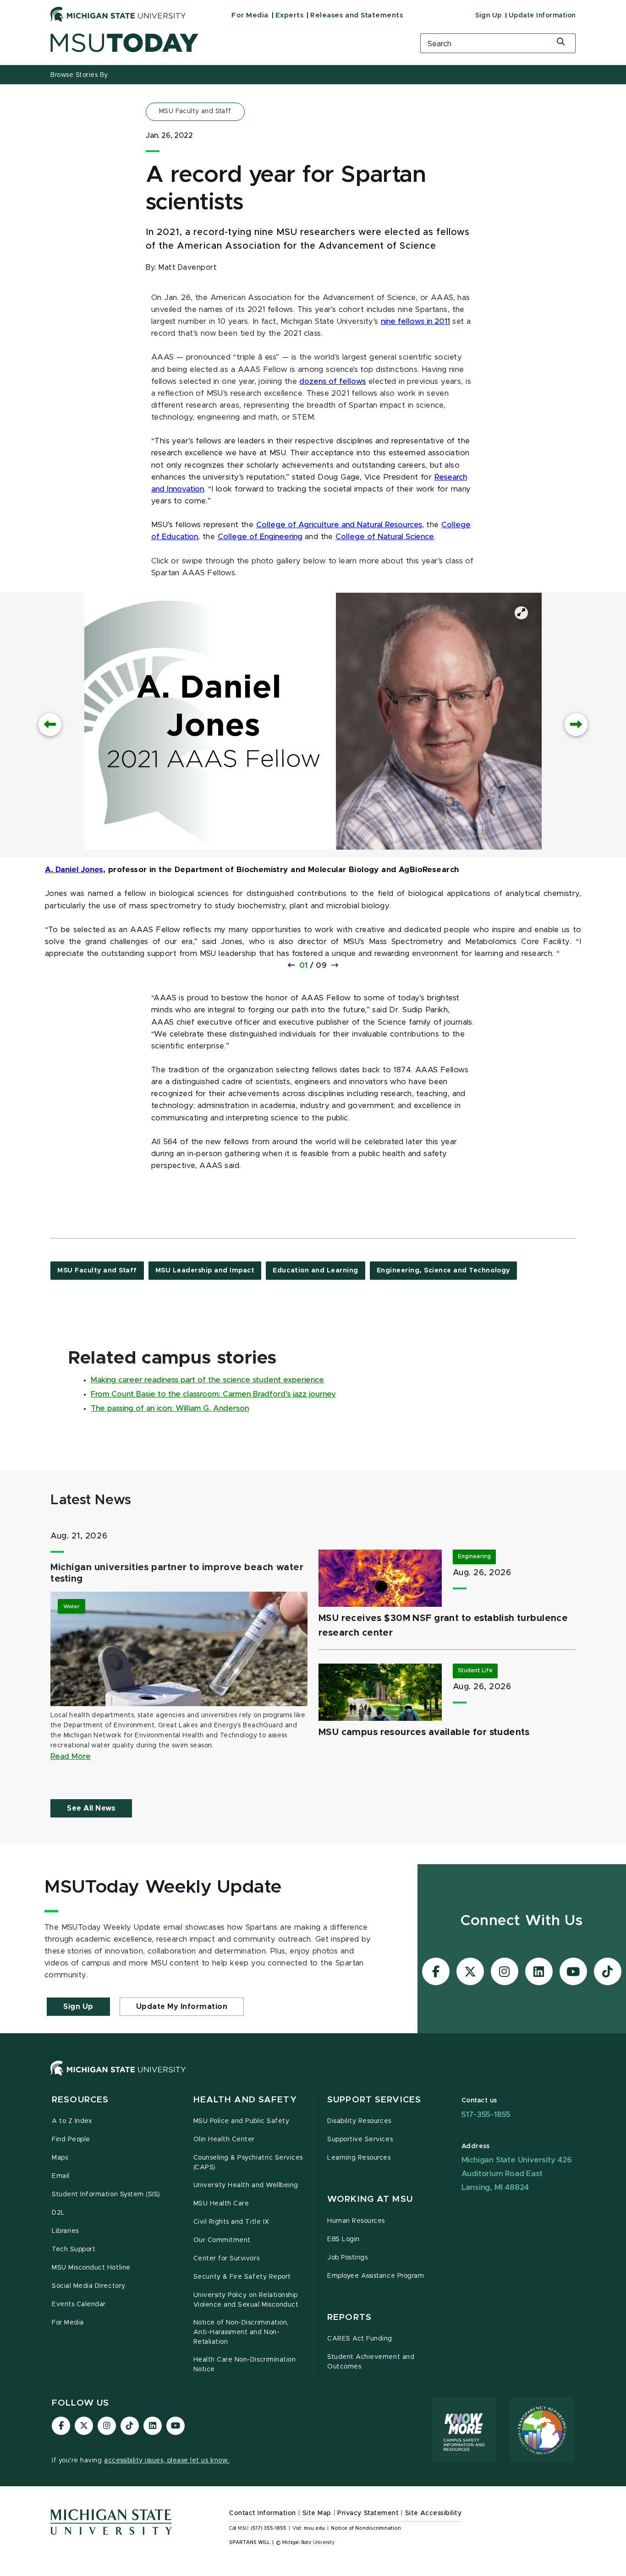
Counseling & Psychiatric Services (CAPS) (248, 2163)
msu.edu (314, 2528)
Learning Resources (359, 2158)
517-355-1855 (486, 2115)
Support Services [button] (374, 2100)
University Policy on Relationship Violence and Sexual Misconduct (246, 2300)
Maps (60, 2158)
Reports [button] (349, 2317)
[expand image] (521, 613)
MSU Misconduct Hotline (91, 2268)
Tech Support (74, 2249)
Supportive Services (360, 2139)
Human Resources (356, 2221)
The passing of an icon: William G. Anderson (170, 1408)
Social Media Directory (89, 2286)
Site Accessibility (434, 2513)
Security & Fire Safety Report (242, 2277)
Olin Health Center (224, 2139)
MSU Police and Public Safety (242, 2121)
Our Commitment (222, 2240)
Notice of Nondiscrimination (366, 2528)
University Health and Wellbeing (246, 2185)
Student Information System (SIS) (106, 2194)
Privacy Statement (368, 2513)
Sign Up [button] (78, 2007)
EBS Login (343, 2239)
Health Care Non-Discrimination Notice (245, 2365)
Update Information (542, 16)
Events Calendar (79, 2304)
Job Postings (347, 2258)
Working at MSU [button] (370, 2199)
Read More (71, 1757)
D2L (58, 2213)
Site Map (317, 2513)
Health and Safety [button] (245, 2100)
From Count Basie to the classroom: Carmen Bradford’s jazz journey (213, 1394)
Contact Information (263, 2513)
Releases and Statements (357, 15)
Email (61, 2176)
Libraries (65, 2231)
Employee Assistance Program (376, 2276)
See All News (91, 1808)
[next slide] (576, 725)
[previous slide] (50, 725)
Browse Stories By (79, 75)
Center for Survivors (227, 2259)
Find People (71, 2139)
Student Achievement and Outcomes (371, 2362)
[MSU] (313, 2077)
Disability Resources (359, 2121)
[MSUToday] (224, 43)
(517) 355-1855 (269, 2528)
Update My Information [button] (182, 2007)
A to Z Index (72, 2121)
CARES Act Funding (360, 2339)
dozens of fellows (332, 382)
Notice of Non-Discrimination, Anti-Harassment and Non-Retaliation (241, 2332)
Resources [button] (80, 2100)
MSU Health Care (221, 2204)
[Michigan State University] (118, 14)
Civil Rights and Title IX (231, 2222)
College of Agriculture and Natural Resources (339, 525)
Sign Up (489, 16)
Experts (290, 15)
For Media (250, 15)
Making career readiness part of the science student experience (207, 1380)
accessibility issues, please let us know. (167, 2461)
